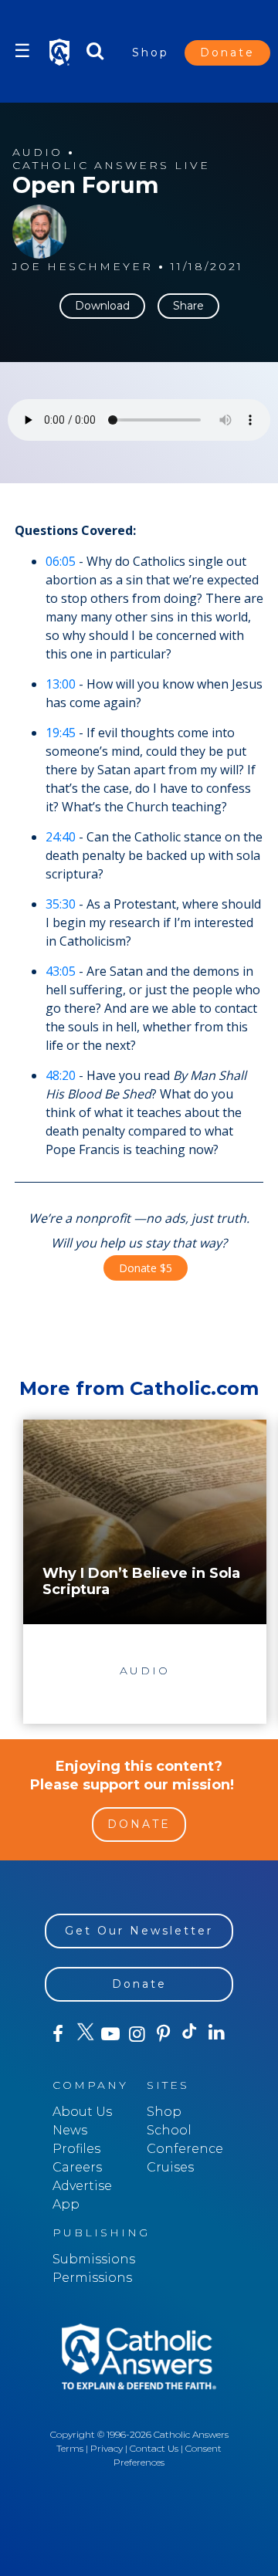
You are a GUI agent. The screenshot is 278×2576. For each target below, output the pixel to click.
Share (188, 306)
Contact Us (154, 2448)
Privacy (107, 2448)
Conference (185, 2149)
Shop (151, 52)
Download (102, 306)
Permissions (92, 2278)
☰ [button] (22, 51)
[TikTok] (190, 2034)
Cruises (170, 2167)
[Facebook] (58, 2034)
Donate (227, 52)
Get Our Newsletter (139, 1931)
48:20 (61, 1075)
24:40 (61, 837)
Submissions (94, 2259)
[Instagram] (137, 2034)
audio (37, 152)
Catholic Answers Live (111, 166)
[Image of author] (39, 232)
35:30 (61, 904)
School (169, 2130)
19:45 (61, 733)
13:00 (61, 684)
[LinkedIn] (216, 2033)
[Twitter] (84, 2034)
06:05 (61, 561)
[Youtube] (110, 2034)
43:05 (61, 971)
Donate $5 (146, 1268)
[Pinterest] (164, 2034)
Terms (70, 2448)
